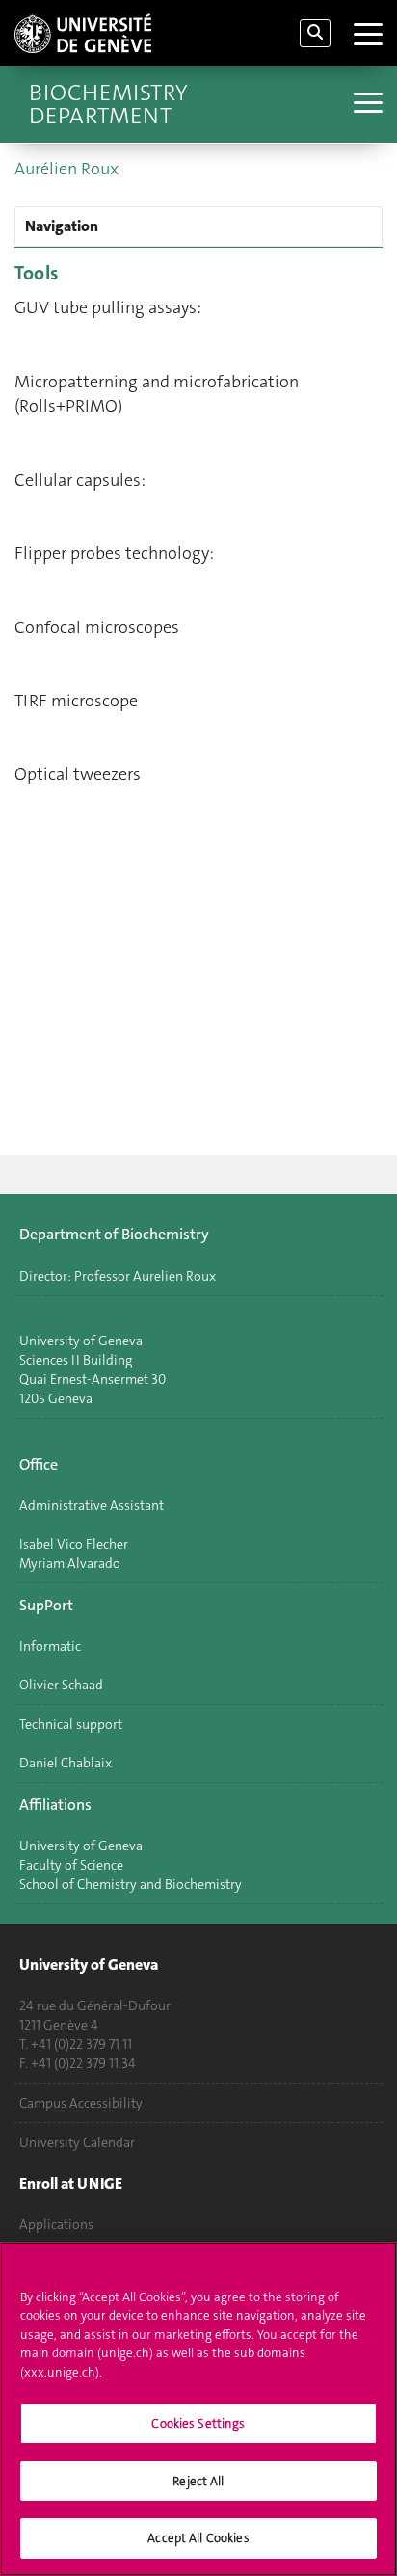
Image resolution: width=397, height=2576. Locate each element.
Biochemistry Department (108, 104)
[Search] (315, 33)
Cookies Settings (198, 2423)
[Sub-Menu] (366, 105)
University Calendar (77, 2142)
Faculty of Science (71, 1865)
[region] (198, 2409)
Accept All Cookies (198, 2538)
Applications (56, 2224)
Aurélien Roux (66, 169)
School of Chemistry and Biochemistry (131, 1884)
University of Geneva (81, 1846)
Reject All (198, 2481)
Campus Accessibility (81, 2103)
